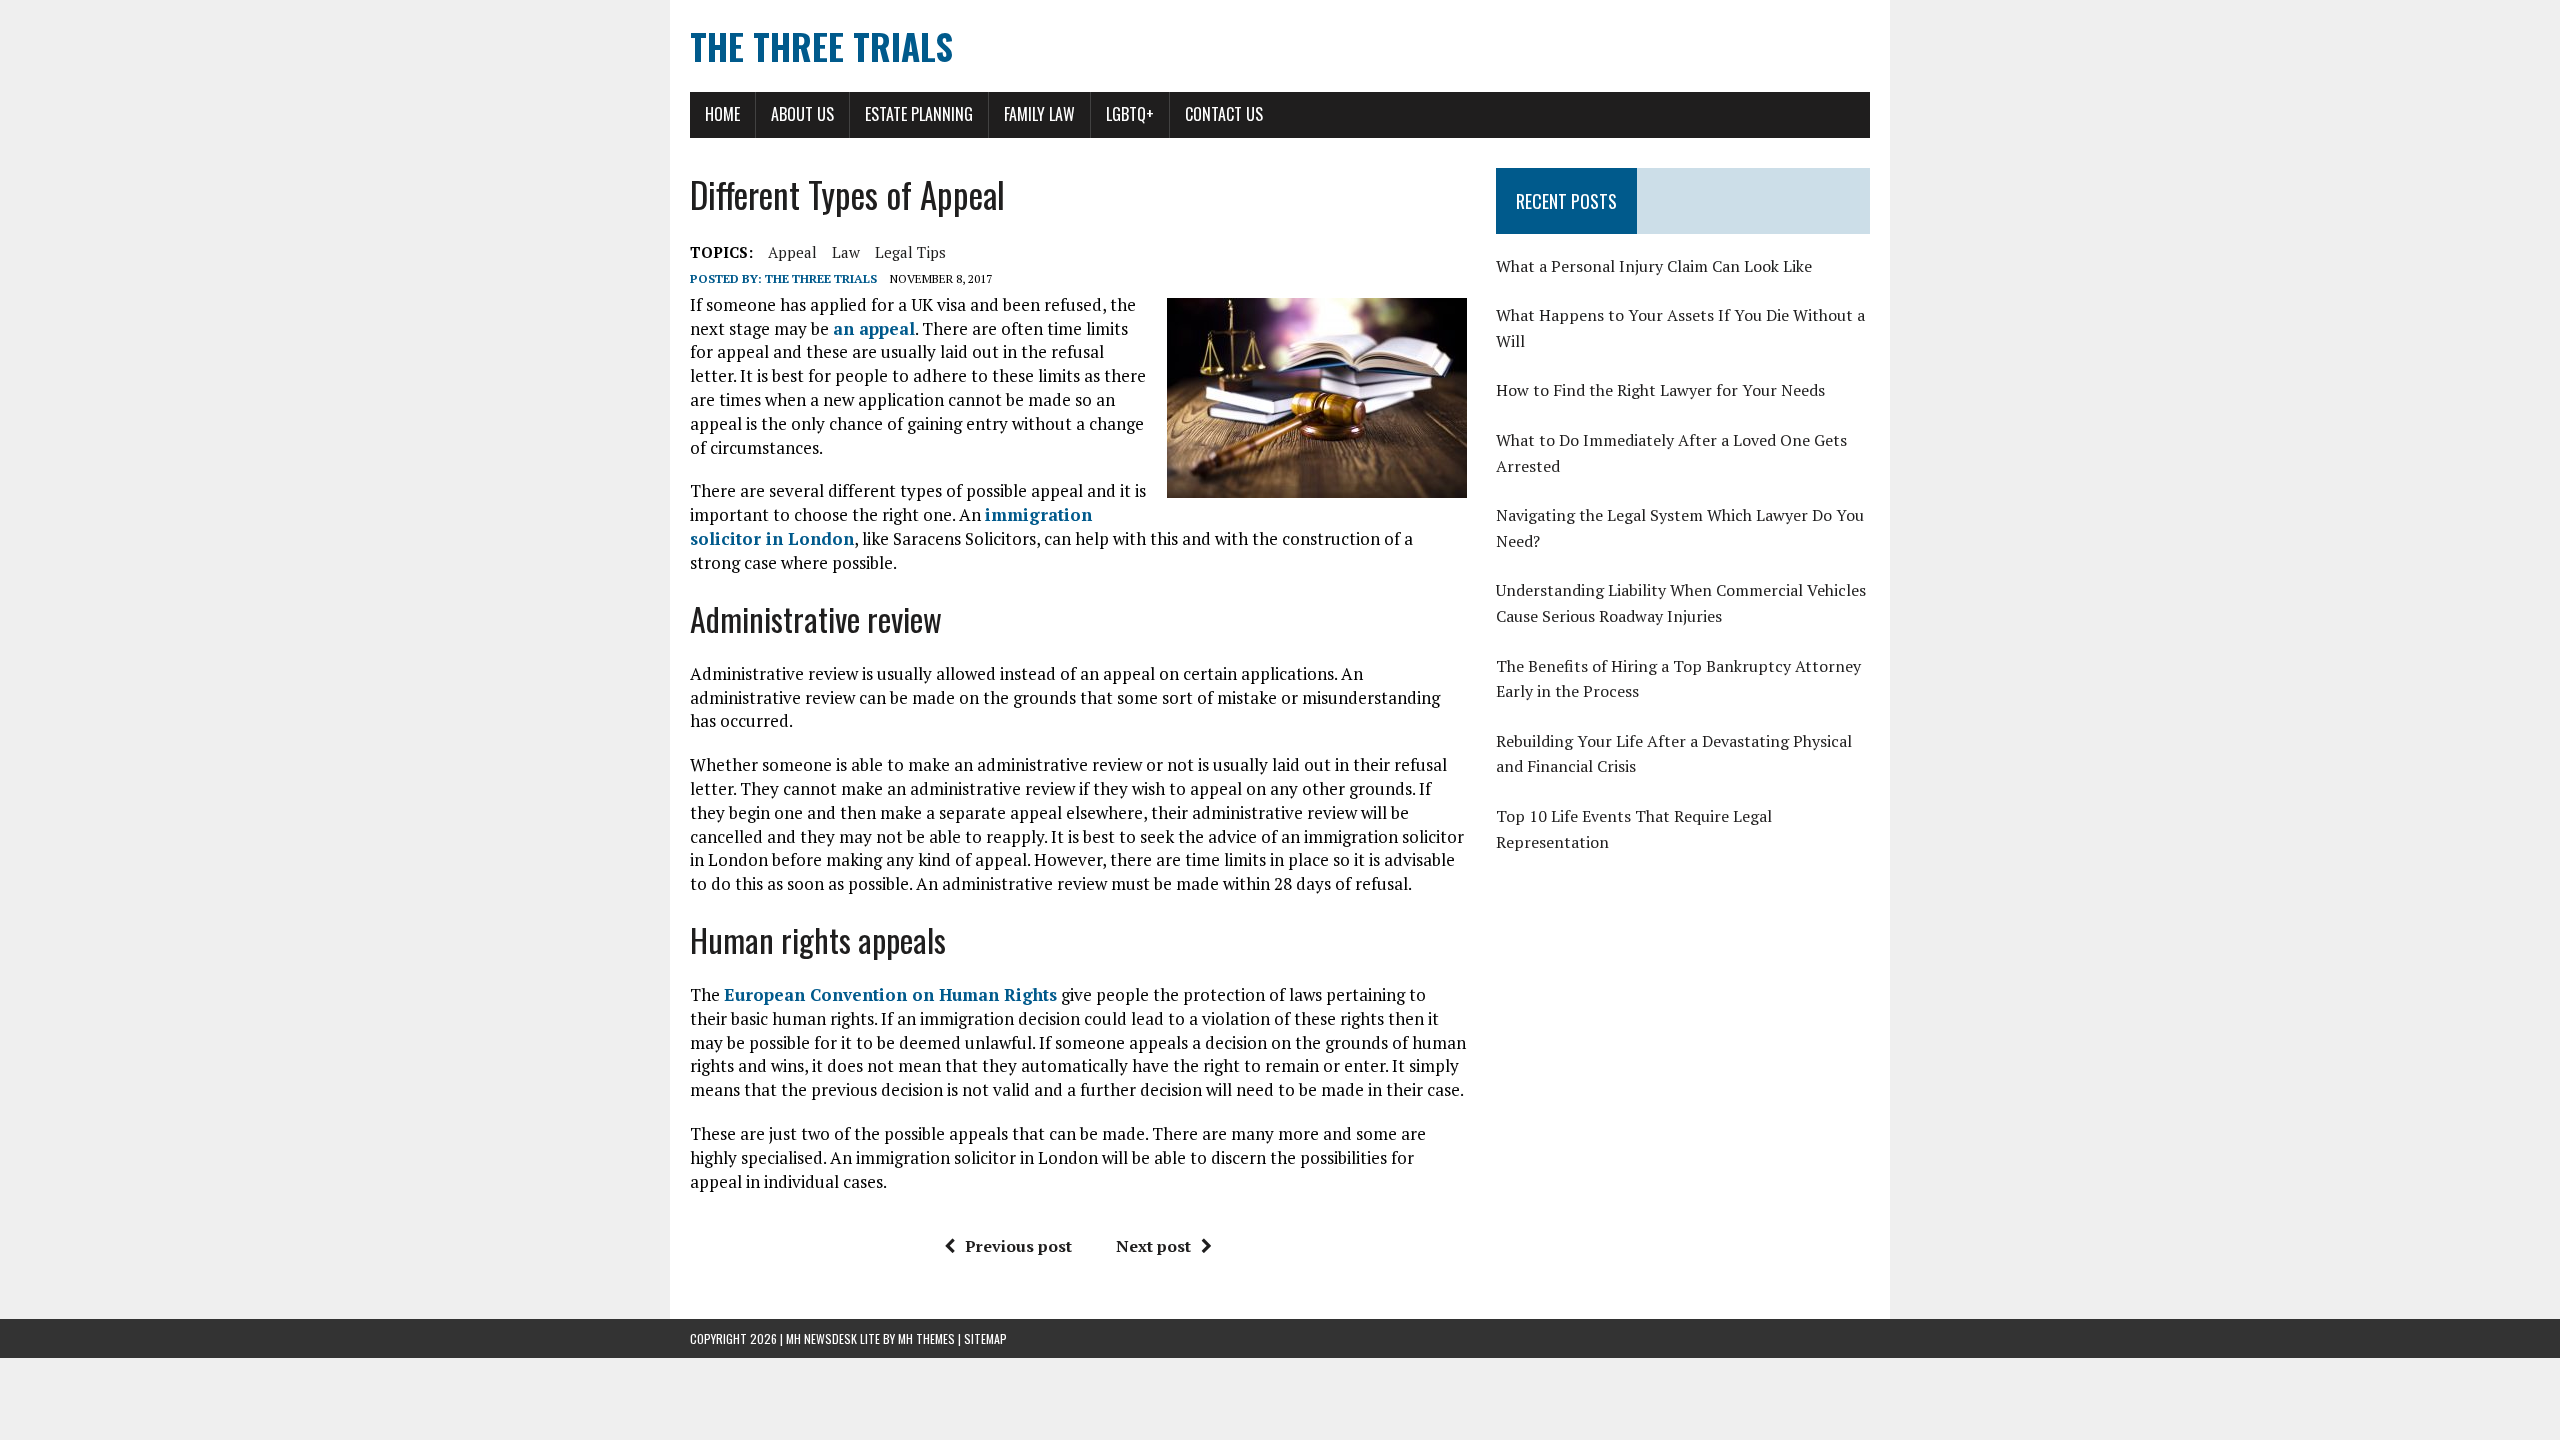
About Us (802, 114)
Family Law (1039, 114)
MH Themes (926, 1338)
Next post (1153, 1246)
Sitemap (985, 1338)
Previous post (1018, 1246)
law (846, 252)
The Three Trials (821, 278)
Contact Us (1224, 114)
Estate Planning (919, 114)
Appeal (792, 252)
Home (722, 114)
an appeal (874, 328)
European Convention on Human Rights (890, 994)
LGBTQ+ (1130, 114)
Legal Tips (910, 252)
